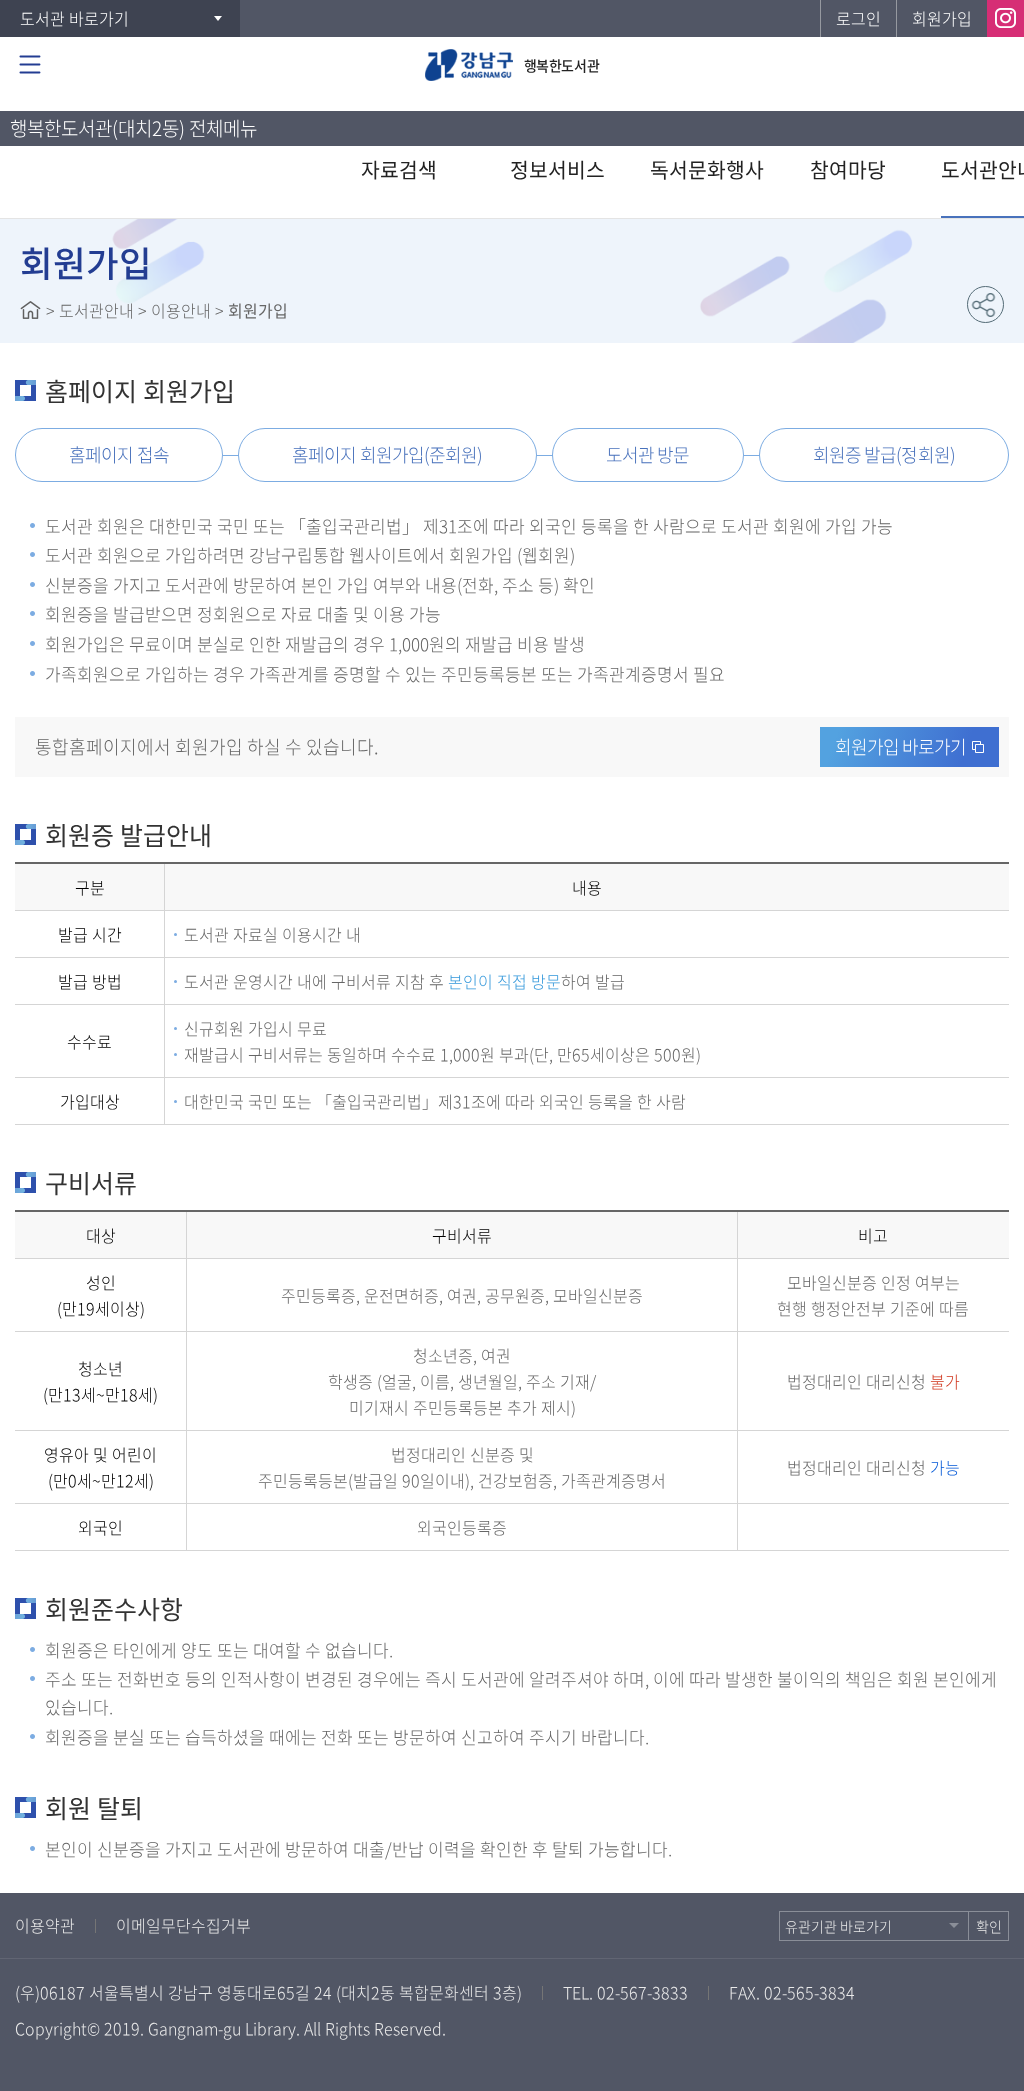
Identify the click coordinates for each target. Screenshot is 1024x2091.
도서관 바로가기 (74, 18)
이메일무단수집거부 (183, 1925)
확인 (989, 1926)
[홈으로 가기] (30, 310)
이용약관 (45, 1925)
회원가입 (942, 18)
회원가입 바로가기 (900, 746)
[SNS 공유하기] (985, 304)
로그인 (858, 18)
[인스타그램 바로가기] (1005, 18)
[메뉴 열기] (30, 65)
